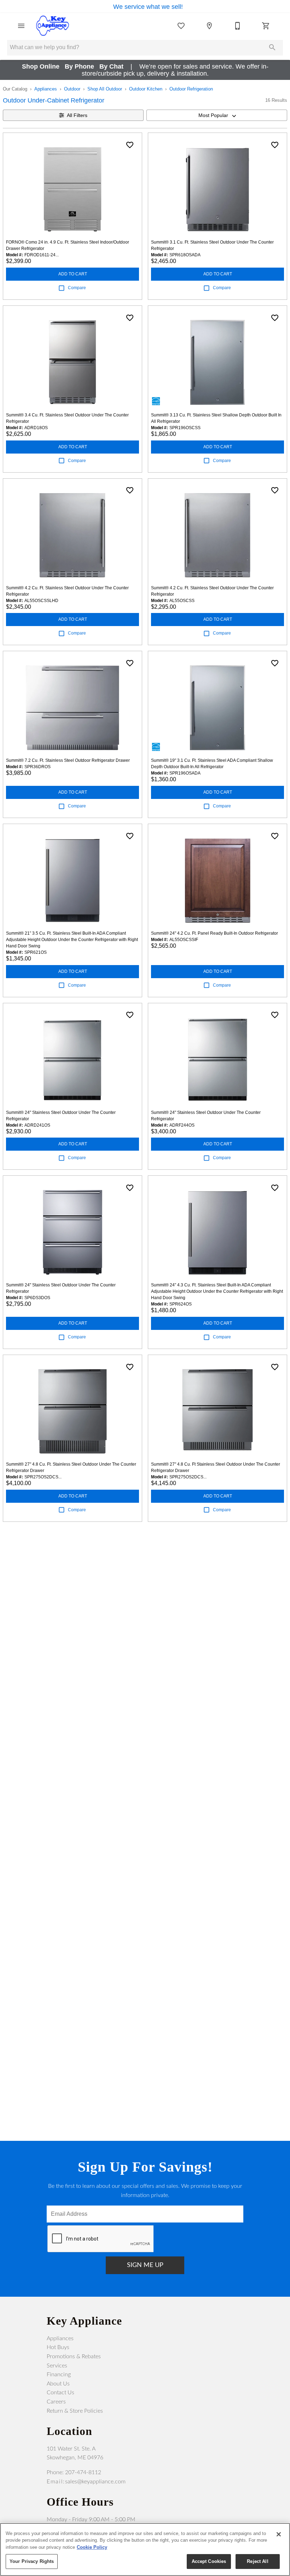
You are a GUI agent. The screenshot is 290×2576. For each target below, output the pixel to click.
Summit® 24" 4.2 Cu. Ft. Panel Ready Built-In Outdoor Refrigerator (214, 933)
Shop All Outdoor (105, 89)
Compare (77, 288)
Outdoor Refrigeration (191, 89)
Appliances (46, 89)
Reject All (257, 2561)
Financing (59, 2375)
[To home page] (52, 26)
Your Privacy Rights (32, 2561)
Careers (56, 2402)
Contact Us (60, 2393)
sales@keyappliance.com (95, 2482)
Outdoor (72, 89)
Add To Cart (73, 274)
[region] (145, 2549)
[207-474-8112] (238, 26)
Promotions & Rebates (74, 2356)
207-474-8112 (83, 2472)
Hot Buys (58, 2347)
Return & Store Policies (75, 2411)
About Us (58, 2384)
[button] (21, 26)
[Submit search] (272, 47)
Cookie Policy (92, 2547)
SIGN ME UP (145, 2265)
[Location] (209, 26)
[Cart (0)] (266, 26)
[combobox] (217, 115)
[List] (181, 26)
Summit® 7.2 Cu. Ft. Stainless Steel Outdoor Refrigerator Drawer (68, 760)
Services (57, 2366)
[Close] (279, 2534)
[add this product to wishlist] (130, 145)
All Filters (77, 115)
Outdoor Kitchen (146, 89)
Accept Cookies (209, 2561)
